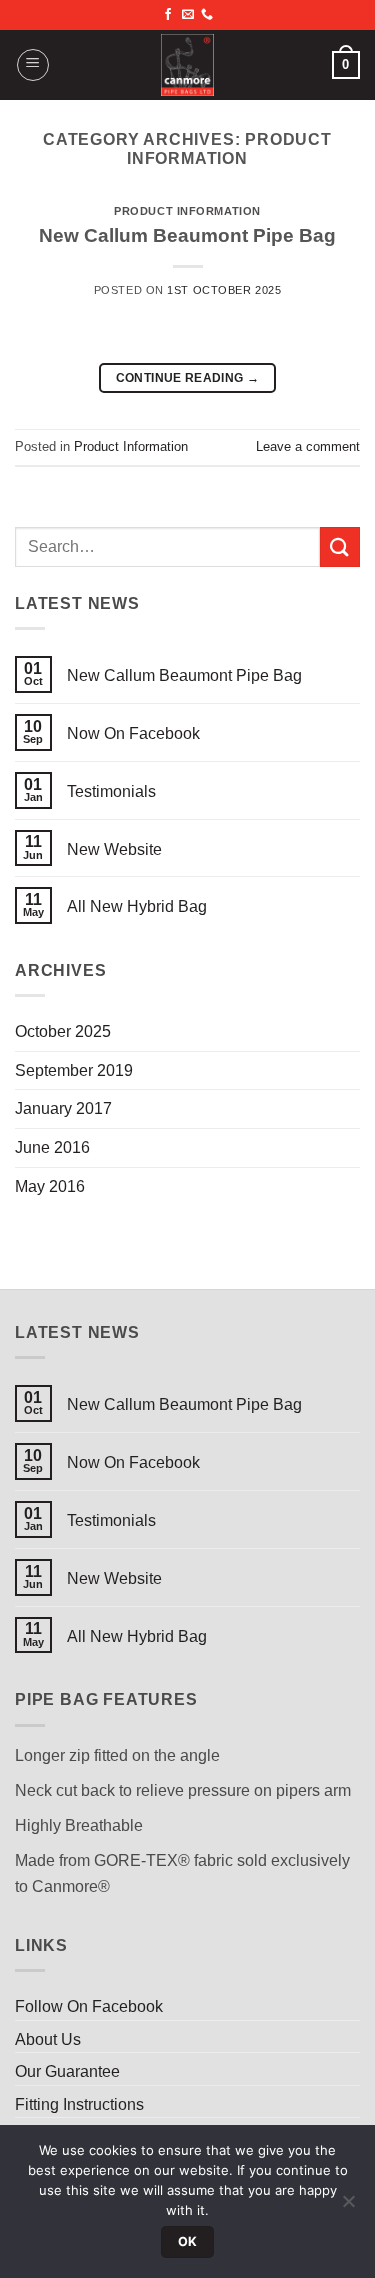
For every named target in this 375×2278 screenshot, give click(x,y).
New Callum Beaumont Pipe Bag (187, 235)
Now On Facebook (133, 733)
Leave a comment (308, 446)
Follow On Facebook (89, 2006)
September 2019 (74, 1070)
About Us (48, 2039)
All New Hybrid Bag (137, 906)
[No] (348, 2207)
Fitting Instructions (79, 2104)
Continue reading (188, 378)
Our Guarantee (67, 2071)
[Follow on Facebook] (168, 15)
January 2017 (63, 1108)
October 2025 (63, 1031)
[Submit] (340, 546)
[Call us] (207, 15)
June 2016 (52, 1147)
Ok (188, 2241)
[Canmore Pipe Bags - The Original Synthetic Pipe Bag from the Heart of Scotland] (188, 65)
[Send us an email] (188, 15)
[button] (33, 65)
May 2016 (50, 1186)
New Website (114, 849)
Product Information (187, 211)
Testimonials (111, 791)
